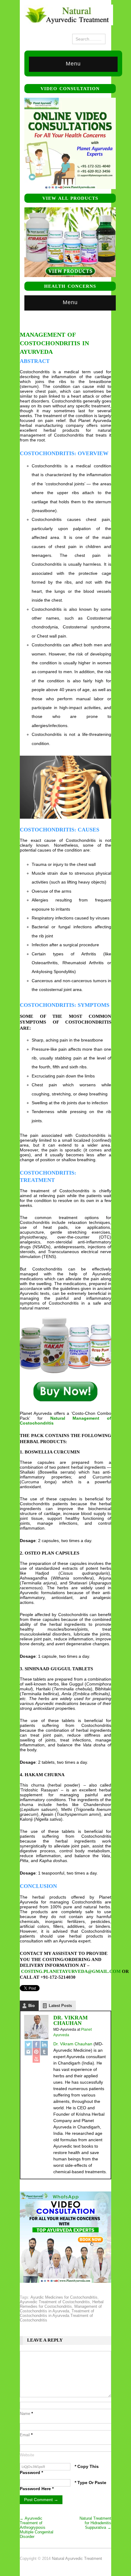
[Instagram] (28, 2052)
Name (26, 2414)
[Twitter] (28, 2044)
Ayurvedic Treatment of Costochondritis (55, 2302)
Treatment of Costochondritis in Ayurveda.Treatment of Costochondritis (57, 2316)
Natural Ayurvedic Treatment (77, 2558)
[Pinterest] (36, 2052)
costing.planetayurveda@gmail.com (71, 1971)
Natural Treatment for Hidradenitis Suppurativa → (95, 2523)
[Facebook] (36, 2044)
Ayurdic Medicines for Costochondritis (64, 2297)
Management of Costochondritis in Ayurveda (61, 2309)
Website (27, 2455)
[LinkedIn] (44, 2044)
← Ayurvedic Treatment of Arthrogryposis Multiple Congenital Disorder (37, 2527)
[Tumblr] (44, 2052)
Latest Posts (60, 2006)
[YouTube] (36, 2059)
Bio (32, 2006)
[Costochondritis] (65, 1392)
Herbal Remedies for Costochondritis (62, 2304)
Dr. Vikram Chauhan (71, 2020)
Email (26, 2435)
